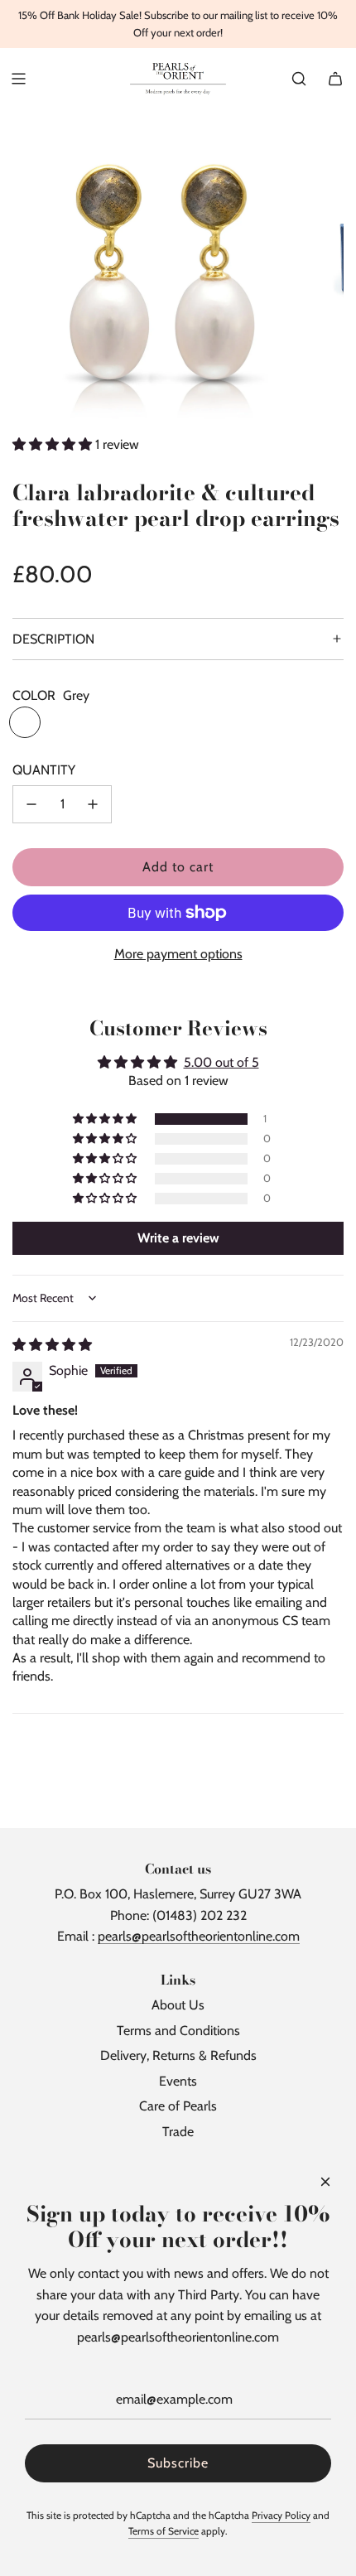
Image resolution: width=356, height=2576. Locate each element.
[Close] (325, 2182)
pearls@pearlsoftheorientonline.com (199, 1936)
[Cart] (335, 79)
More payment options (178, 954)
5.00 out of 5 (221, 1062)
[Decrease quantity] (31, 804)
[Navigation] (18, 79)
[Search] (299, 79)
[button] (54, 444)
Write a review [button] (178, 1238)
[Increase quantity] (93, 804)
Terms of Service (164, 2531)
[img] (52, 1345)
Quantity (44, 770)
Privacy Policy (281, 2515)
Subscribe (178, 2463)
